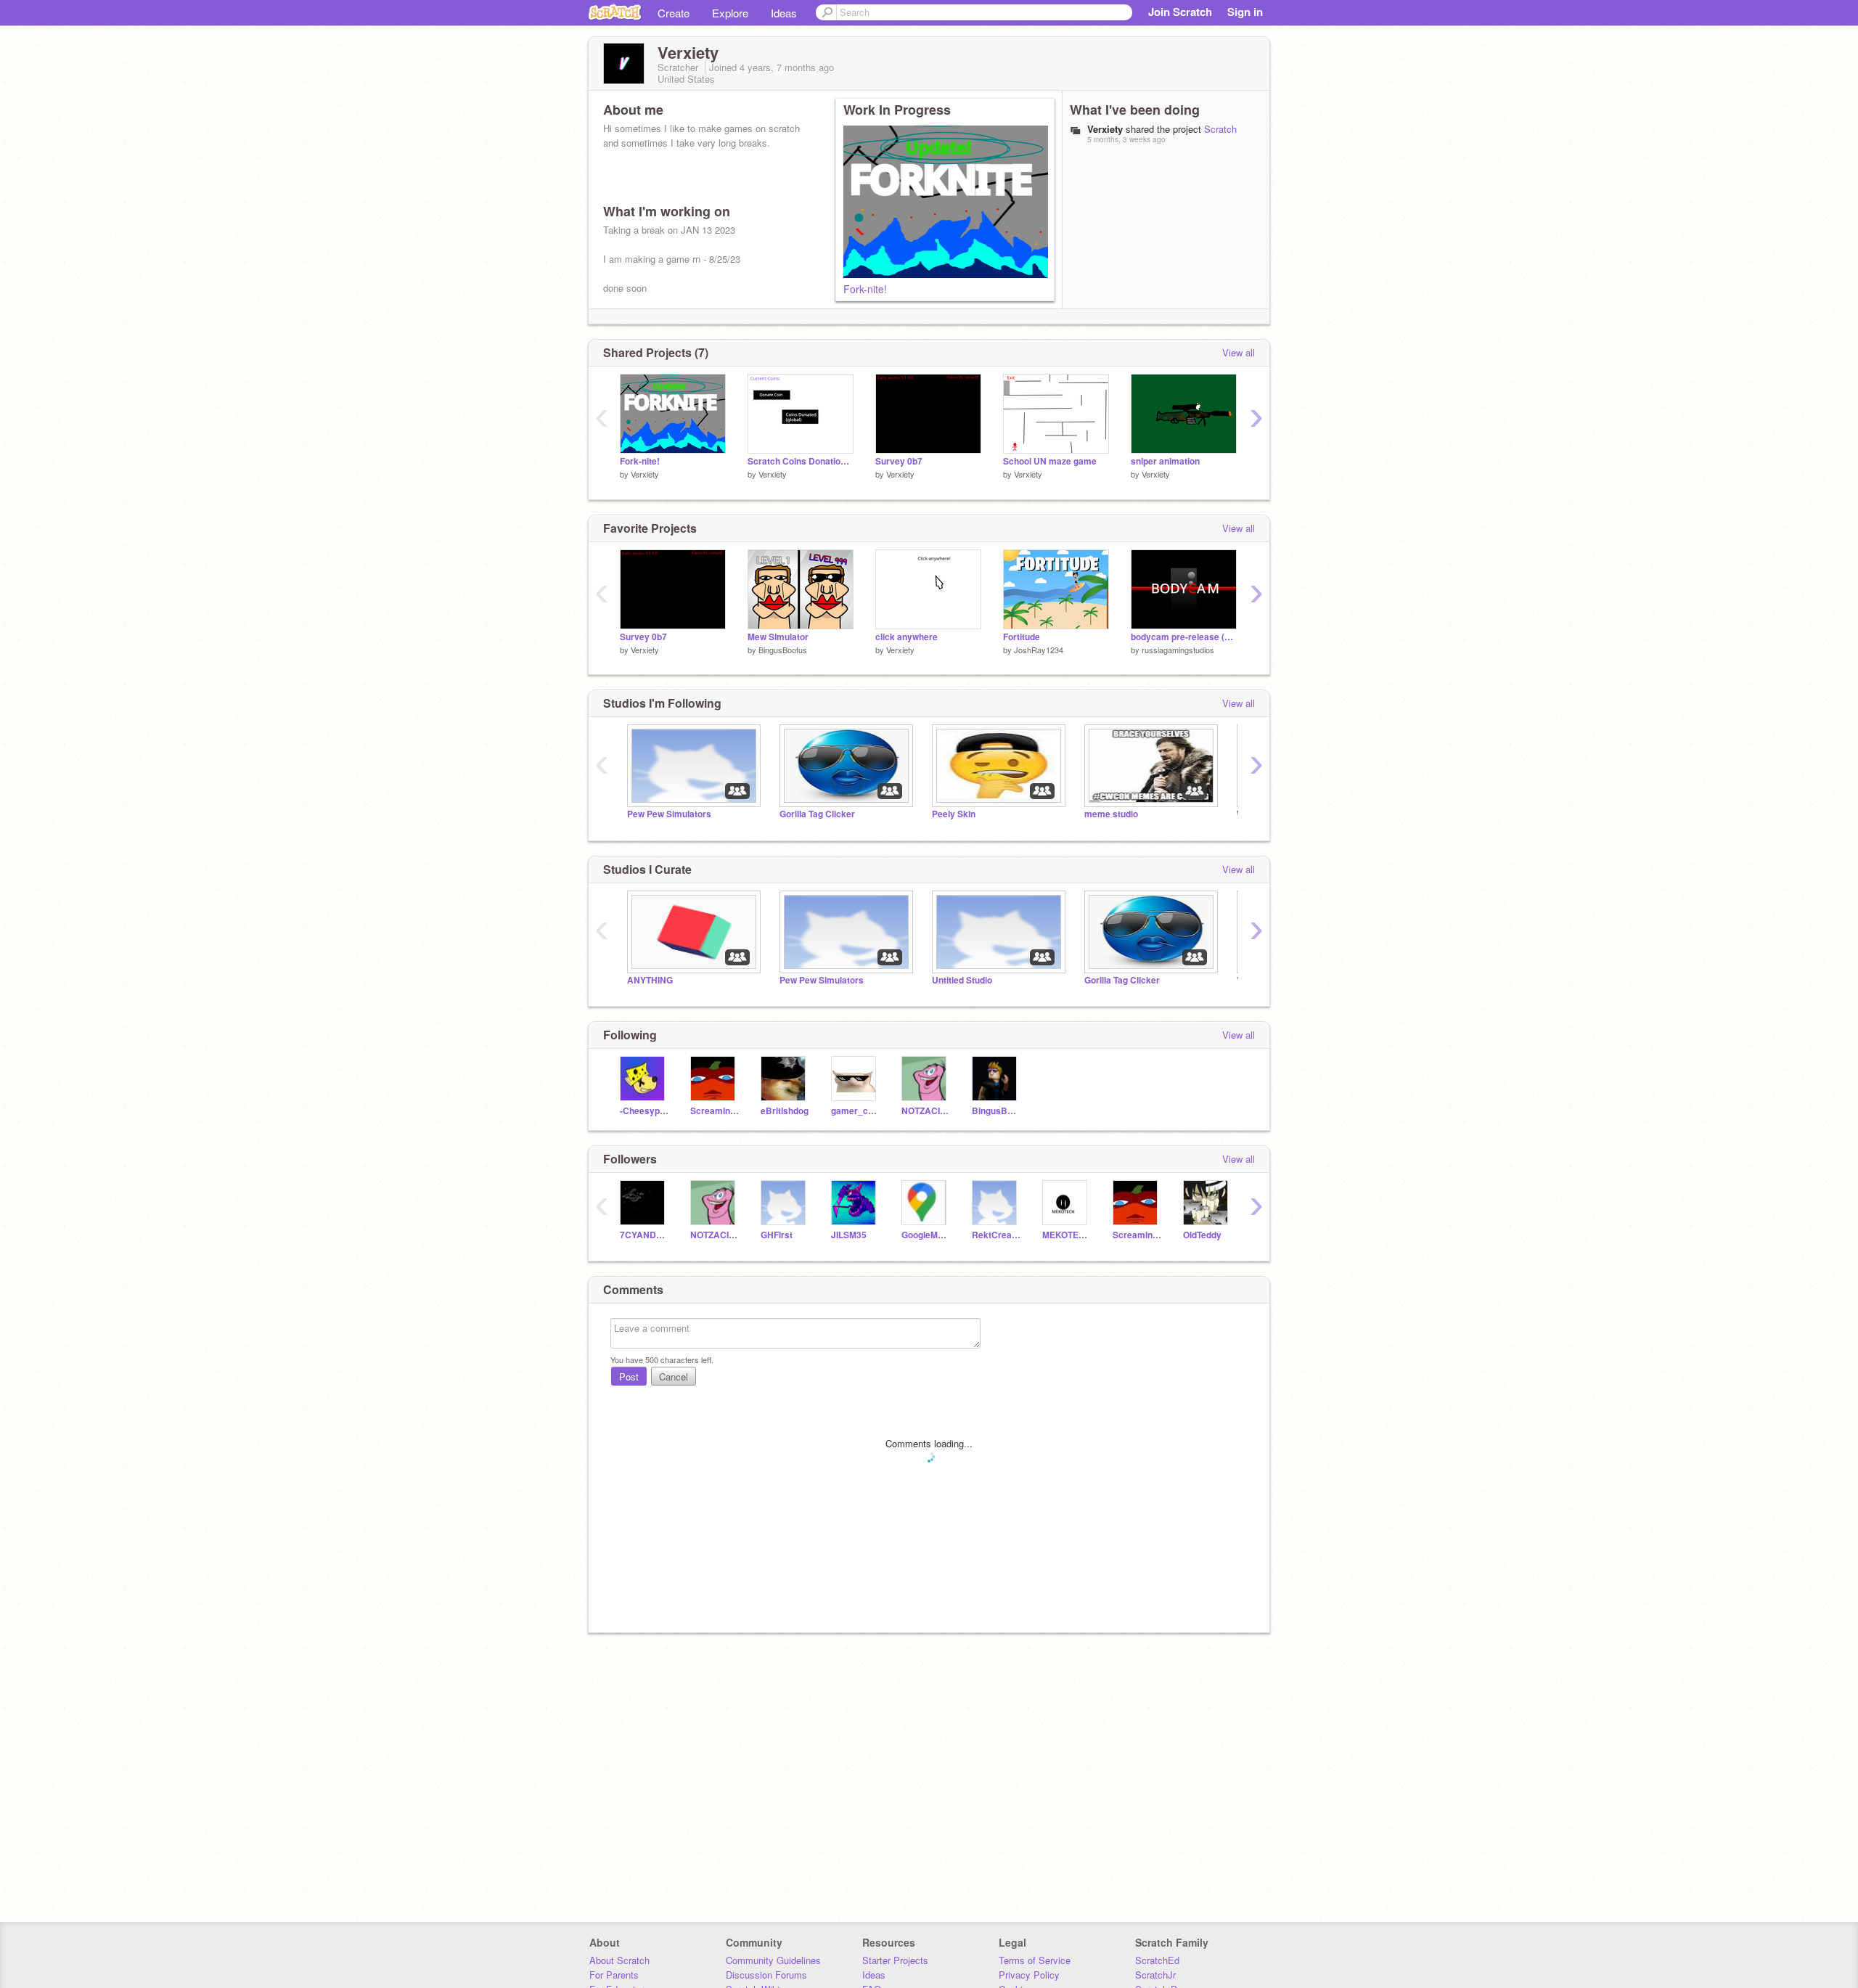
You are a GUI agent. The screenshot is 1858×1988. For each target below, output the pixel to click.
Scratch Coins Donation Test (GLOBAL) (801, 461)
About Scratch (619, 1960)
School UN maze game (1050, 461)
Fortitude (1022, 637)
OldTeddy (1202, 1235)
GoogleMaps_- (926, 1235)
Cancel (674, 1377)
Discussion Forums (766, 1975)
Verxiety (645, 474)
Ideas (784, 13)
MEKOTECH (1067, 1235)
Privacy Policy (1029, 1975)
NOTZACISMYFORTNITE (926, 1111)
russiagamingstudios (1178, 650)
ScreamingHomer (715, 1111)
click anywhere (907, 637)
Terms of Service (1035, 1960)
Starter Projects (895, 1960)
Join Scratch (1180, 12)
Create (674, 13)
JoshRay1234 (1039, 650)
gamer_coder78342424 (855, 1111)
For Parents (614, 1975)
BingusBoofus (783, 650)
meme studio (1111, 814)
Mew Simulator (778, 637)
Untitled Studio (962, 980)
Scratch (1220, 129)
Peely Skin (954, 814)
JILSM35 (849, 1235)
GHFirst (777, 1235)
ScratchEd (1157, 1960)
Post (629, 1377)
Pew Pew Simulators (669, 814)
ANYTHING (650, 980)
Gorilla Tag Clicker (817, 814)
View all (1239, 352)
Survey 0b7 (899, 461)
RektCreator (996, 1235)
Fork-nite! (865, 289)
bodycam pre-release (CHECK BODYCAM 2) (1184, 637)
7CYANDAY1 (644, 1235)
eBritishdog (785, 1111)
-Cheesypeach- (644, 1111)
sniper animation (1165, 461)
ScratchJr (1155, 1975)
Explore (730, 13)
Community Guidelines (773, 1960)
